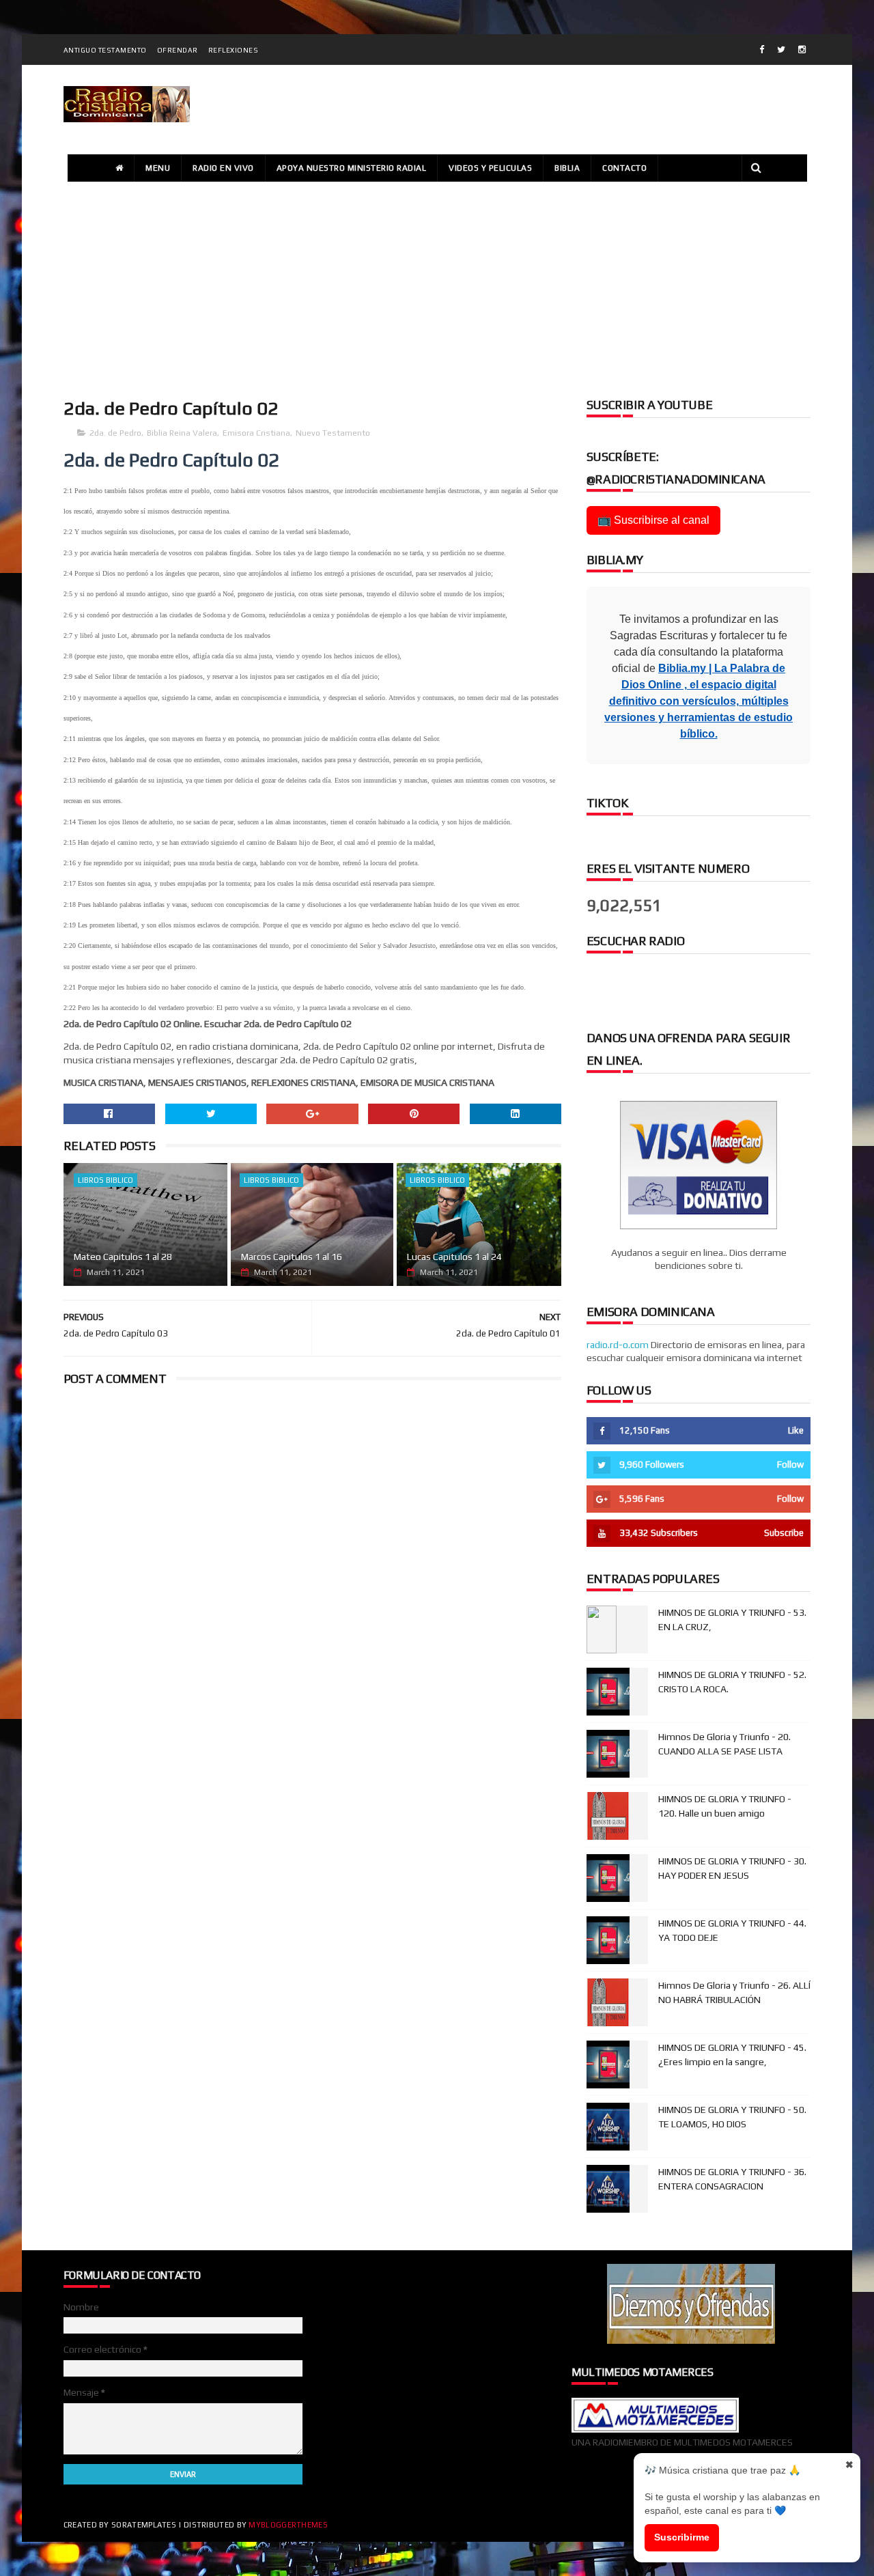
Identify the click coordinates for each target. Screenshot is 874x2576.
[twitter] (781, 50)
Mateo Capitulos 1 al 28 (123, 1257)
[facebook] (762, 50)
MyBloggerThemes (288, 2525)
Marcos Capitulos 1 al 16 (292, 1257)
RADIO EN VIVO (223, 168)
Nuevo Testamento (333, 433)
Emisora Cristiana (256, 433)
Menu (158, 168)
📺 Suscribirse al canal (653, 520)
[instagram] (802, 50)
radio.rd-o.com (618, 1345)
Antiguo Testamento (105, 50)
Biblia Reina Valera (182, 433)
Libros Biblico (105, 1180)
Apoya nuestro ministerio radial (352, 168)
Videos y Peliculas (490, 168)
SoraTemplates (144, 2525)
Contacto (624, 168)
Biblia (567, 168)
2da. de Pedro (115, 433)
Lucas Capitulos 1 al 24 (454, 1257)
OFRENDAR (178, 50)
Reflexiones (234, 50)
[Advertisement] (437, 288)
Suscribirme (682, 2537)
